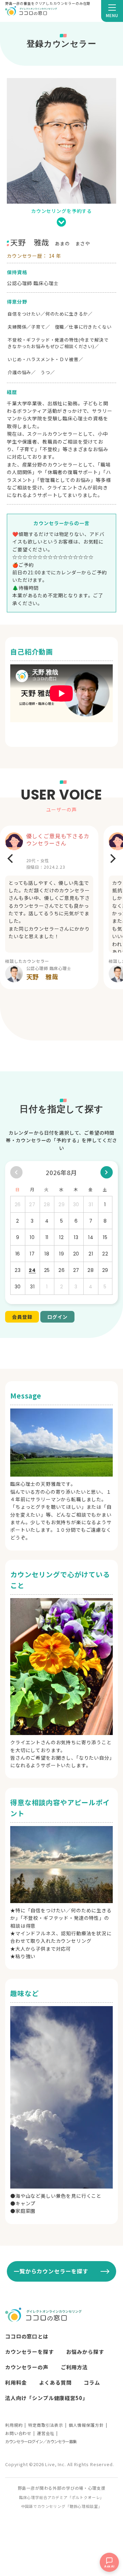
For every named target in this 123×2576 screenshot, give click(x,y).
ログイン (57, 1317)
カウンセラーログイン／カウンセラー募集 (41, 2441)
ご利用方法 (74, 2367)
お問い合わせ (18, 2433)
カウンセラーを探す (30, 2352)
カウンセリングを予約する (61, 211)
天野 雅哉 (42, 977)
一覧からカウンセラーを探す (51, 2271)
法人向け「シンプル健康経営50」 (46, 2398)
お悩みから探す (85, 2352)
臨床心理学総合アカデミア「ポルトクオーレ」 (62, 2497)
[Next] (112, 858)
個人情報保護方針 (86, 2425)
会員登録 (22, 1317)
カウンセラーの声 (27, 2367)
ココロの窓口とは (27, 2336)
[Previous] (11, 858)
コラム (92, 2382)
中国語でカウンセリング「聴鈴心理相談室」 (62, 2506)
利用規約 (14, 2425)
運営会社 (46, 2433)
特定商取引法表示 (46, 2425)
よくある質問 (55, 2382)
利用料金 (16, 2382)
